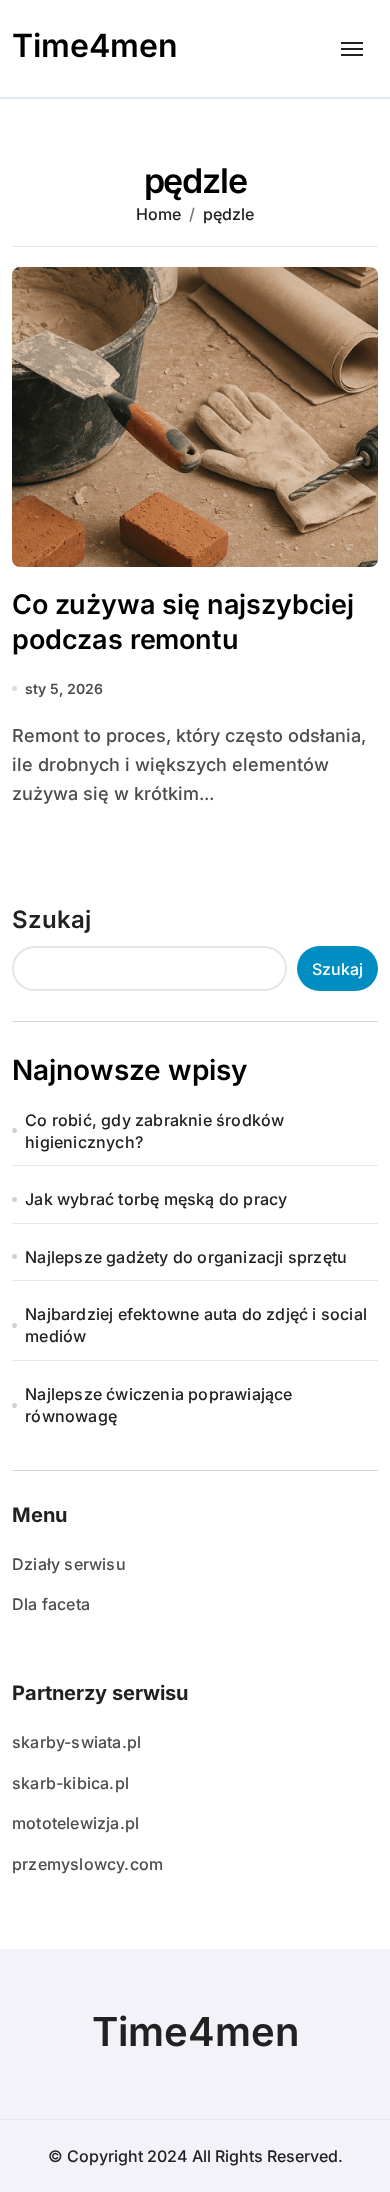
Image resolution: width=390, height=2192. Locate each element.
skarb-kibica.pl (70, 1783)
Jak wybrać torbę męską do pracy (156, 1199)
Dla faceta (51, 1604)
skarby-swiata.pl (76, 1742)
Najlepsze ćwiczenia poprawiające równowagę (158, 1405)
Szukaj (51, 919)
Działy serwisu (69, 1564)
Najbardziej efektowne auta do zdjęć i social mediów (196, 1325)
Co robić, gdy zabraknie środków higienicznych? (154, 1131)
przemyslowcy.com (87, 1864)
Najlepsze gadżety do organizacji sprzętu (186, 1257)
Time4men (95, 45)
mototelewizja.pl (75, 1823)
